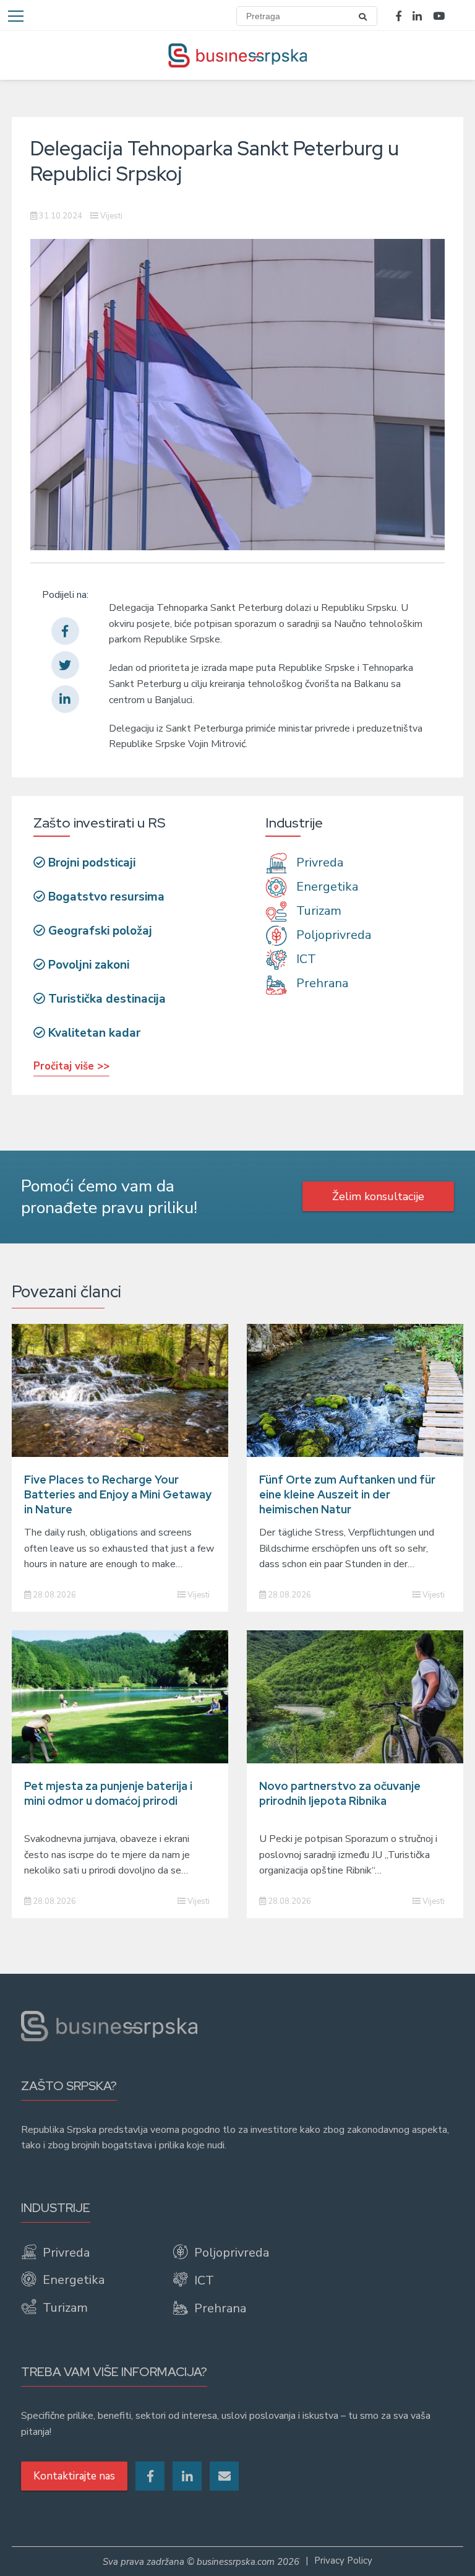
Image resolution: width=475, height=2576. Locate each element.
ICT (305, 959)
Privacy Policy (343, 2561)
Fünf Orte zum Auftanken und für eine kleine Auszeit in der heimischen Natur (347, 1494)
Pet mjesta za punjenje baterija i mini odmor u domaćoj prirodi (108, 1793)
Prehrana (321, 984)
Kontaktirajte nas (74, 2476)
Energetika (326, 887)
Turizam (317, 911)
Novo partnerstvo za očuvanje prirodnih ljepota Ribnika (340, 1793)
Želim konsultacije (378, 1196)
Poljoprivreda (332, 935)
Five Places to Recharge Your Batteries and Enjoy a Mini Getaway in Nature (118, 1494)
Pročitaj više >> (71, 1066)
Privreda (318, 862)
